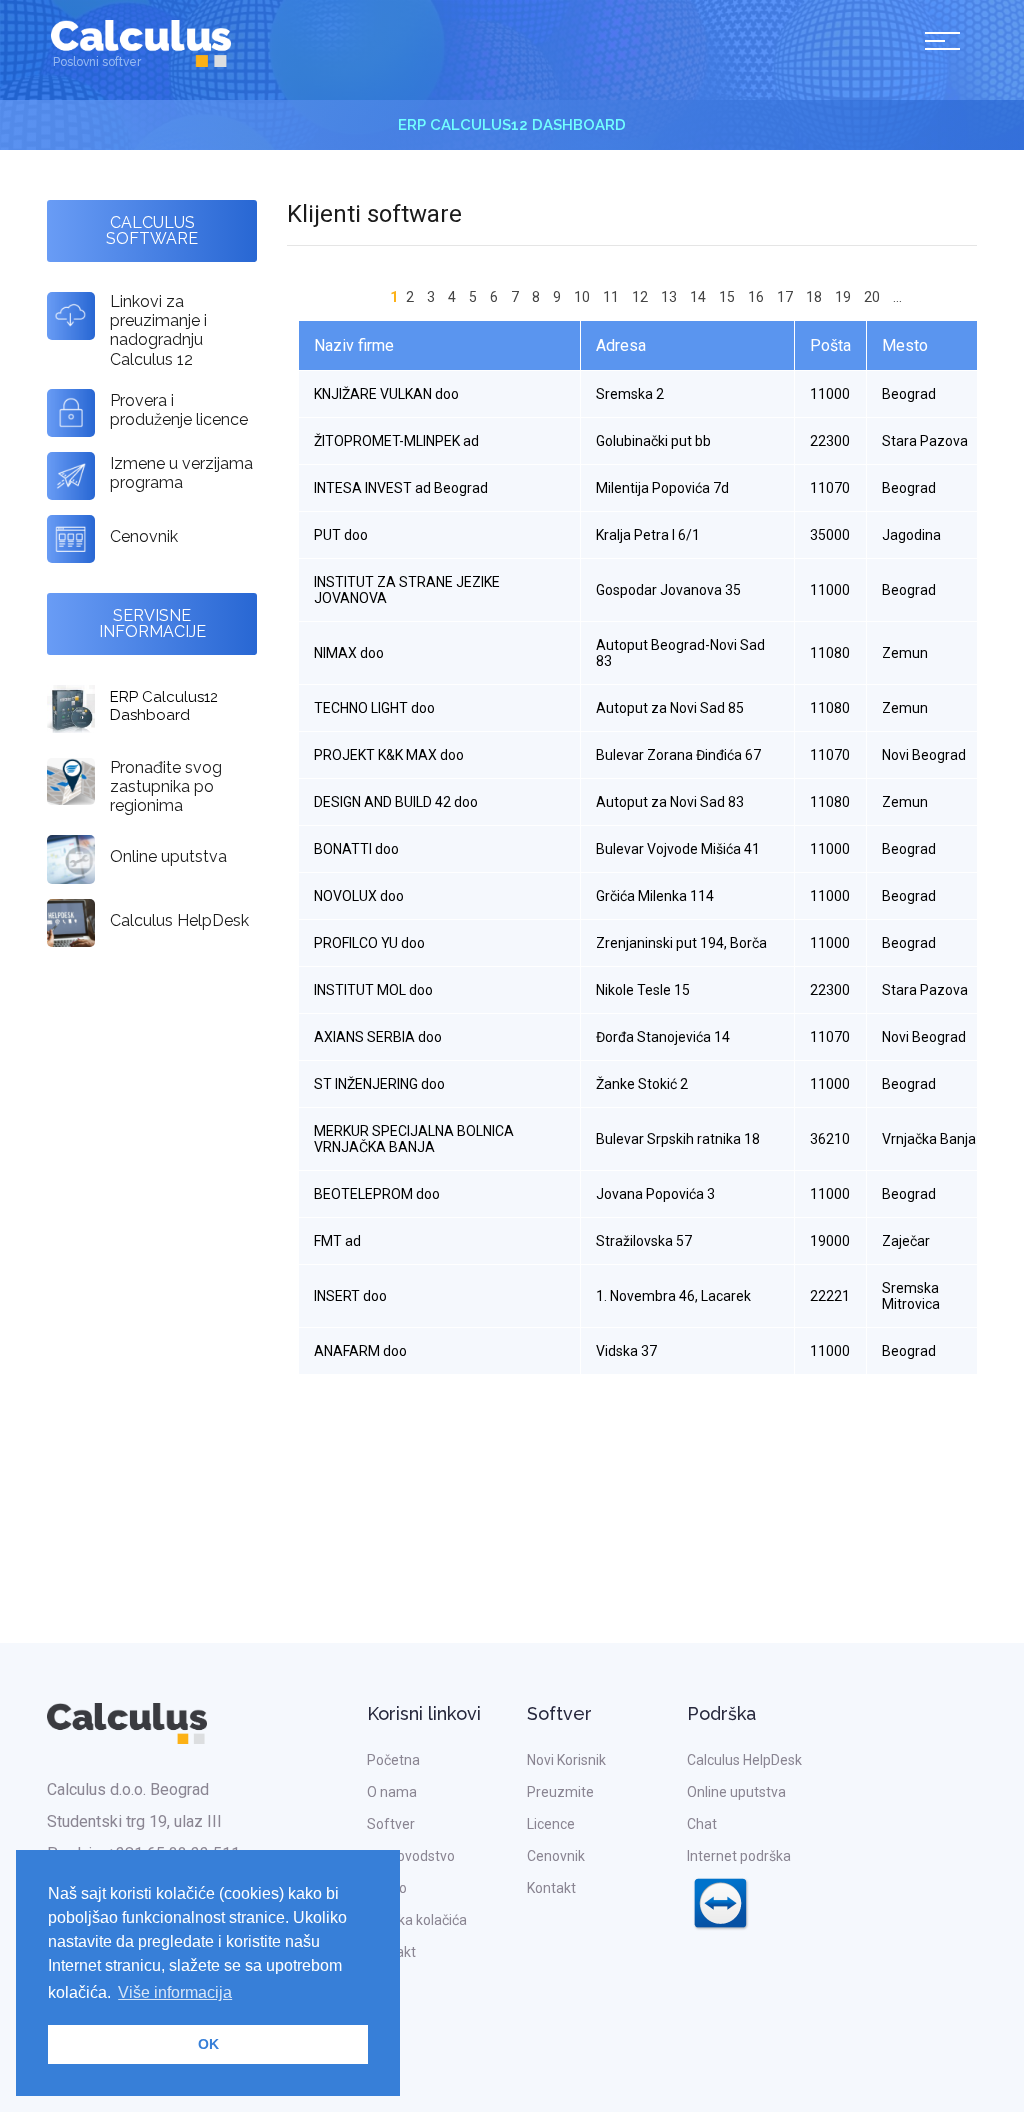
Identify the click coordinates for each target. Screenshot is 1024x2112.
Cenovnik (556, 1856)
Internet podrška (739, 1856)
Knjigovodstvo (411, 1856)
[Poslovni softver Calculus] (141, 42)
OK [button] (208, 2044)
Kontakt (391, 1952)
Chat (702, 1824)
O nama (392, 1792)
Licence (551, 1824)
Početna (393, 1760)
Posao (387, 1888)
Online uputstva (736, 1792)
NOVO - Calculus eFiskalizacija (356, 125)
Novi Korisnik (566, 1760)
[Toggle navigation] (942, 44)
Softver (391, 1824)
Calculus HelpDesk (744, 1760)
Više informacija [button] (175, 1992)
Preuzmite (560, 1792)
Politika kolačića (417, 1920)
